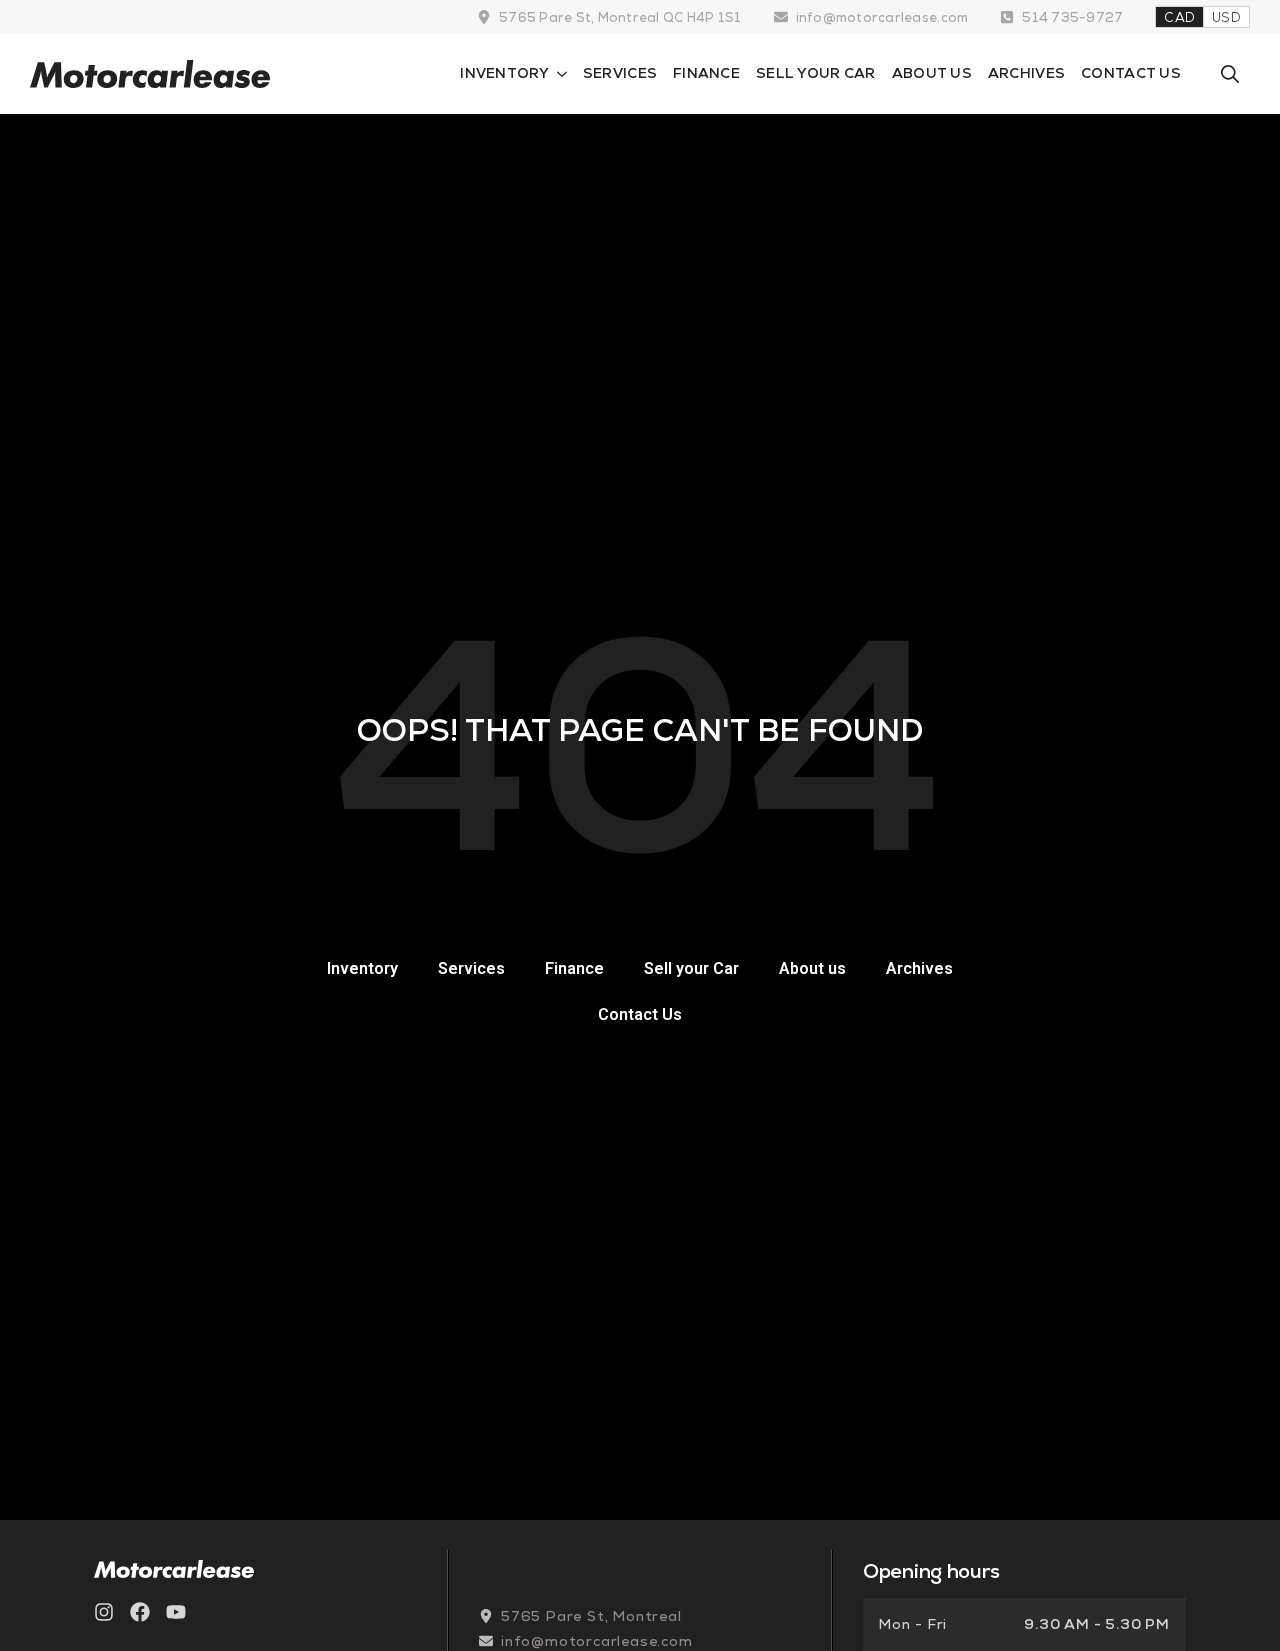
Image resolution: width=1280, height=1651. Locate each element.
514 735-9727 (1072, 17)
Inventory (504, 73)
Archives (1026, 73)
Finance (706, 73)
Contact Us (1131, 73)
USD (1226, 17)
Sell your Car (816, 73)
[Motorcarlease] (150, 74)
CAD (1179, 17)
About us (932, 73)
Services (620, 73)
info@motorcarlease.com (882, 17)
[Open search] (1230, 74)
